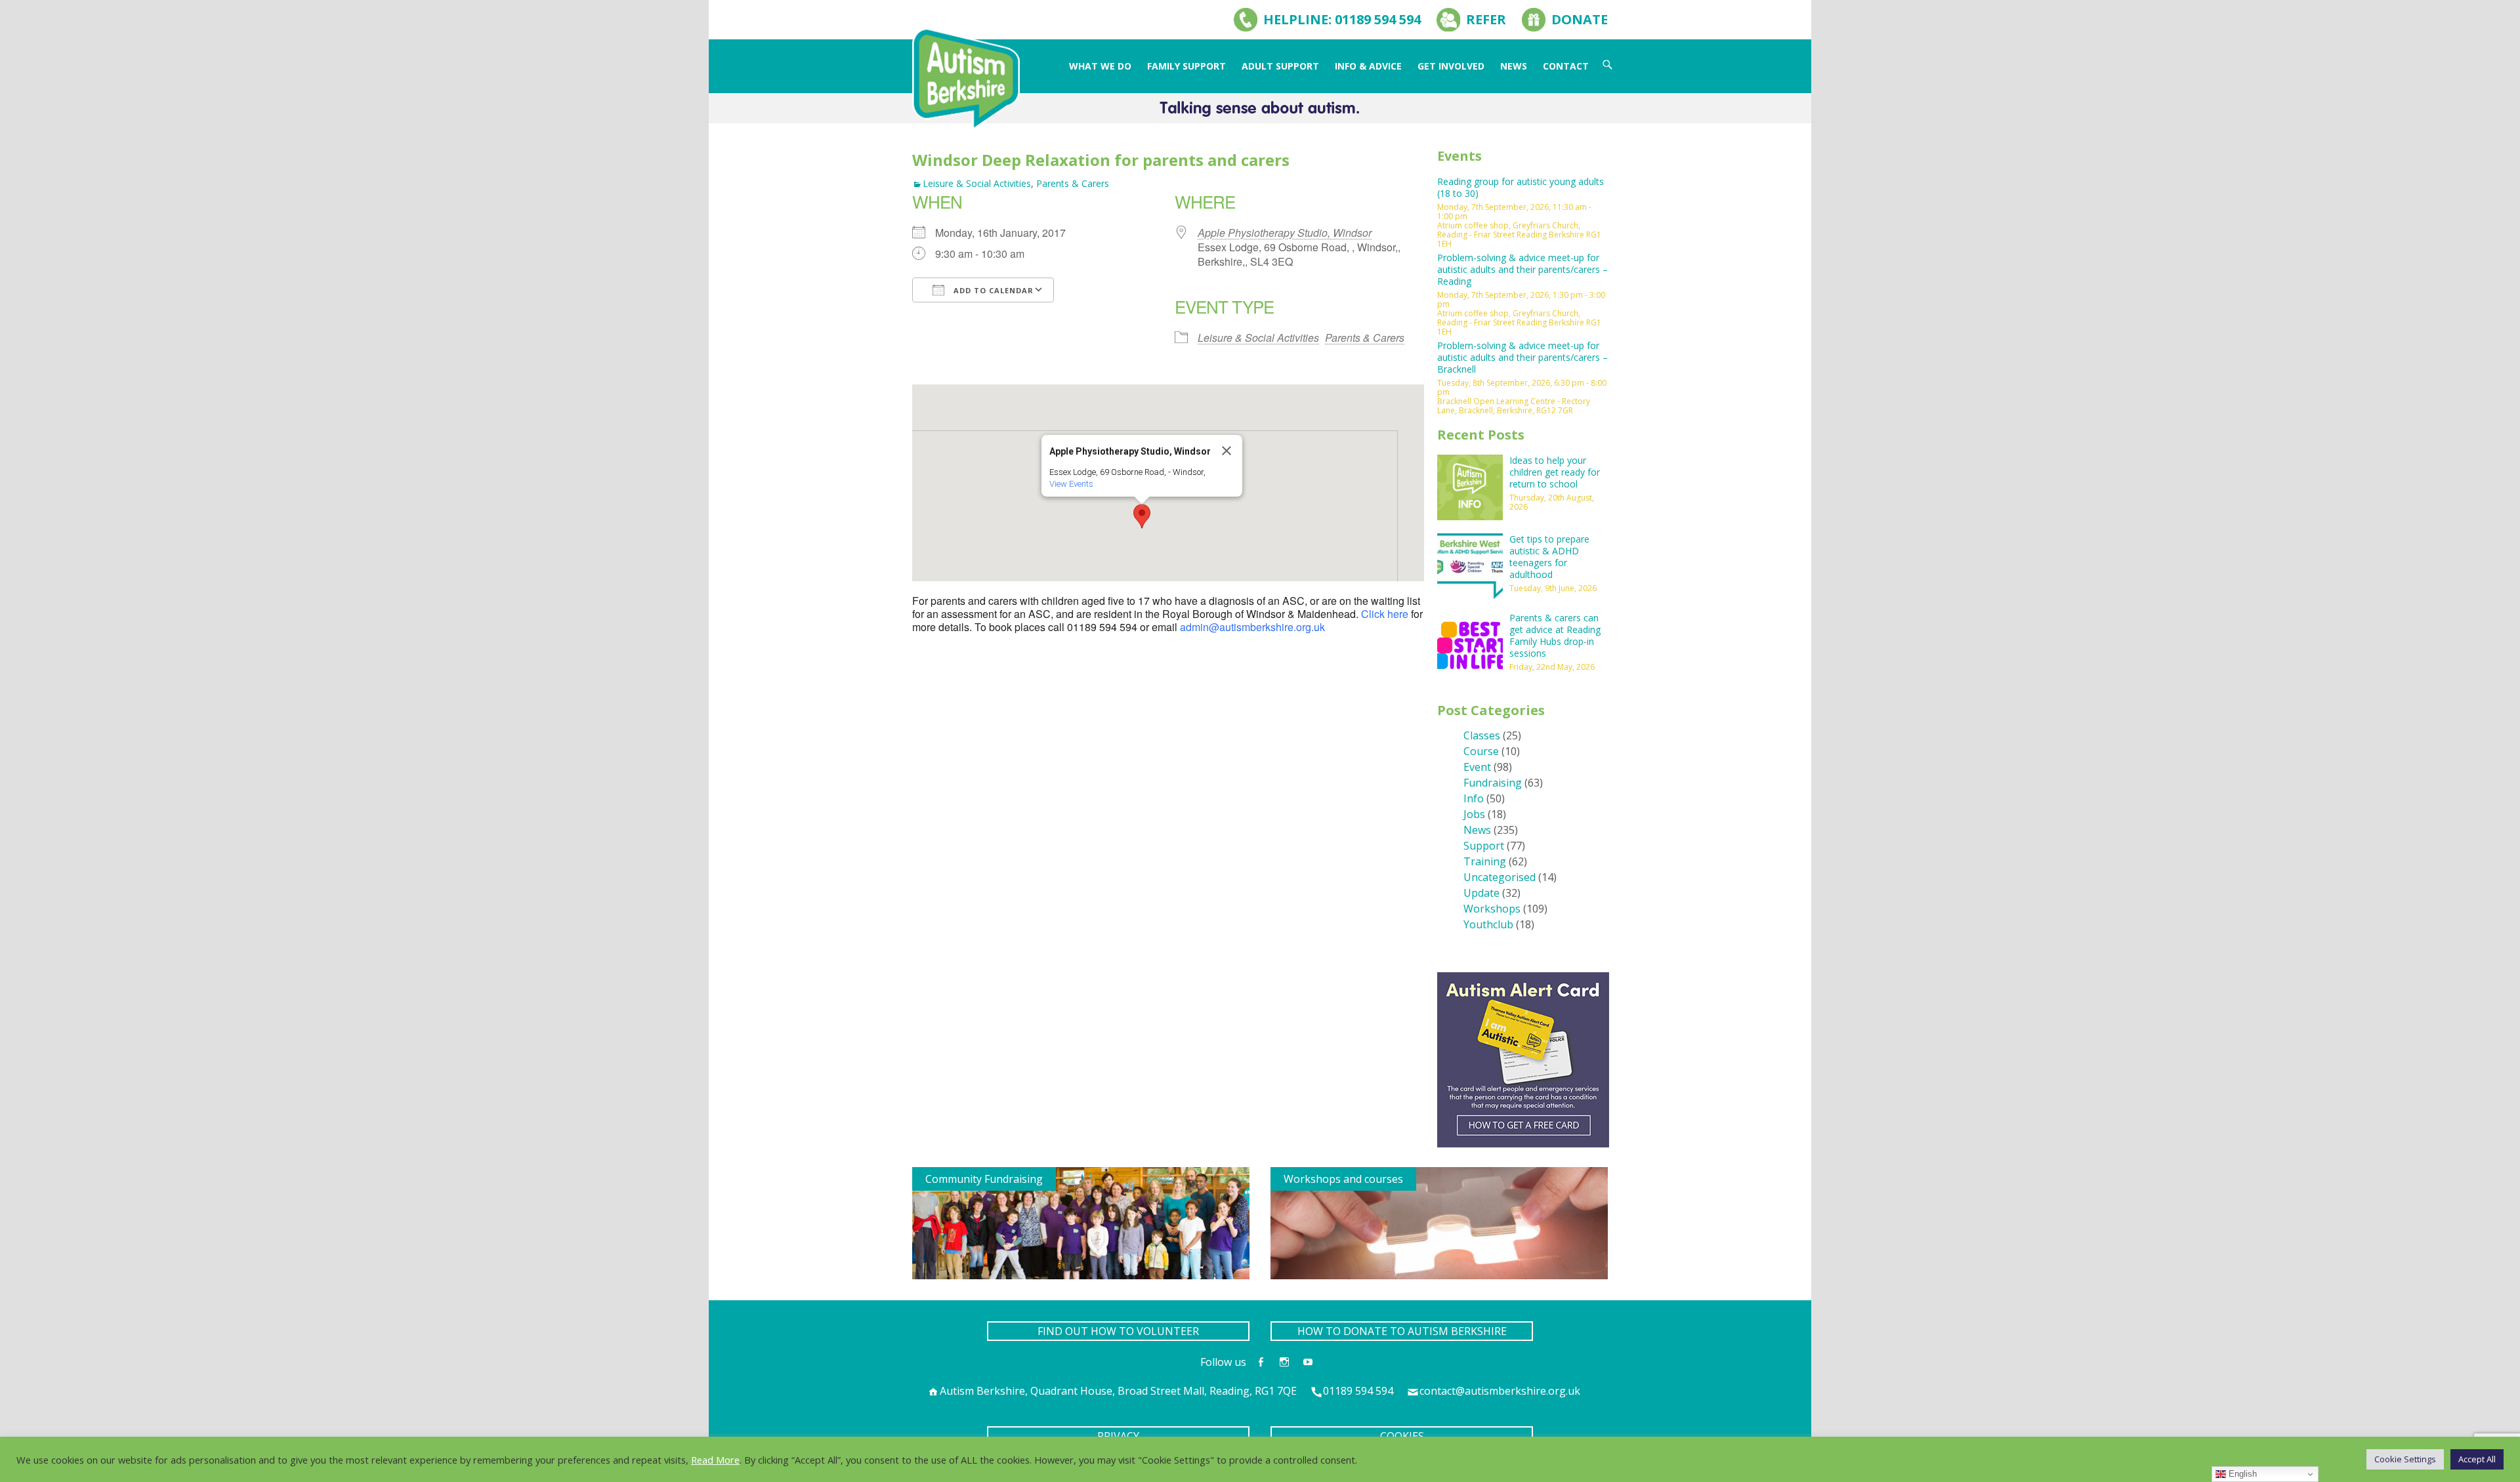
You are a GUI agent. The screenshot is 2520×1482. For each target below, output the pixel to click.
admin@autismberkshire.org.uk (1252, 627)
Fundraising (1493, 783)
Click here (1385, 614)
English (2241, 1474)
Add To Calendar (992, 290)
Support (1484, 846)
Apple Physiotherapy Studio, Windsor (1285, 233)
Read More (715, 1460)
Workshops (1492, 909)
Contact (1566, 66)
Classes (1482, 735)
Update (1481, 893)
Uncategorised (1500, 877)
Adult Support (1280, 66)
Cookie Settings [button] (2405, 1459)
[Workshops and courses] (1439, 1222)
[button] (1142, 516)
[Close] (1227, 451)
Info (1474, 798)
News (1514, 66)
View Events (1071, 484)
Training (1485, 861)
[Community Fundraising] (1081, 1222)
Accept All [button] (2477, 1459)
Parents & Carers (1073, 183)
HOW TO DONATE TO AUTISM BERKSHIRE (1402, 1331)
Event (1477, 767)
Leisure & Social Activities (977, 183)
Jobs (1474, 814)
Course (1481, 751)
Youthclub (1488, 924)
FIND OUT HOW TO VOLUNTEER (1118, 1331)
